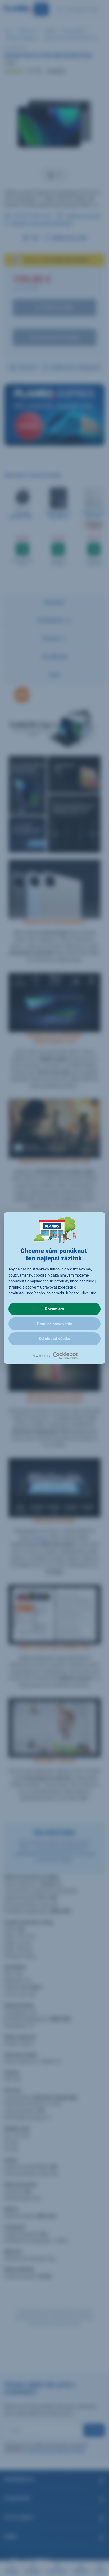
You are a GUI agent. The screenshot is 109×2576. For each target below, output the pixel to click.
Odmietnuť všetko (54, 1339)
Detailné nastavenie (54, 1324)
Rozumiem (54, 1309)
